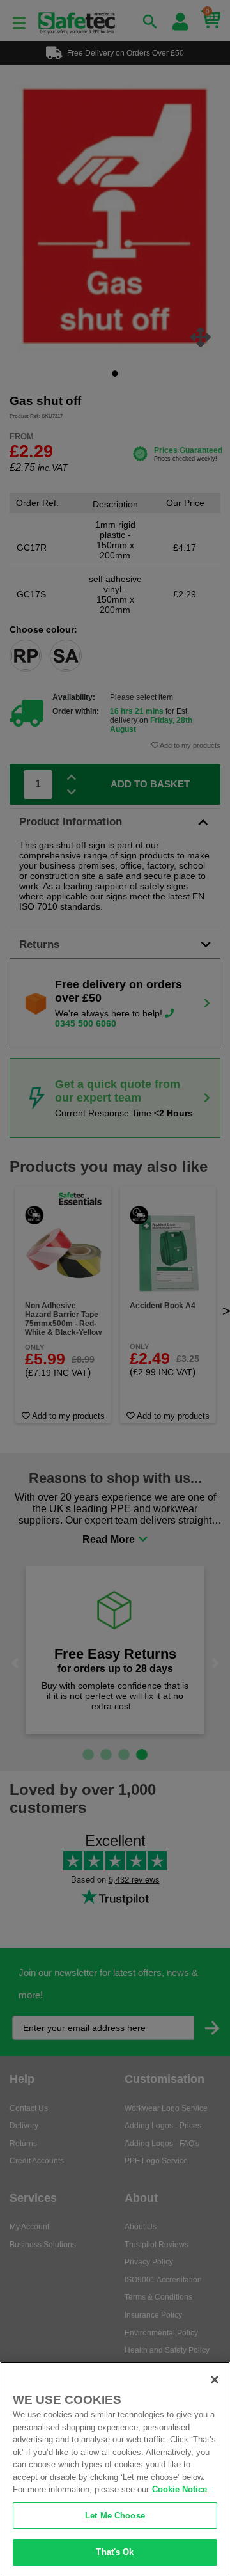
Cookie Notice (180, 2489)
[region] (115, 2469)
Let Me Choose (115, 2516)
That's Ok (115, 2552)
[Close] (215, 2380)
